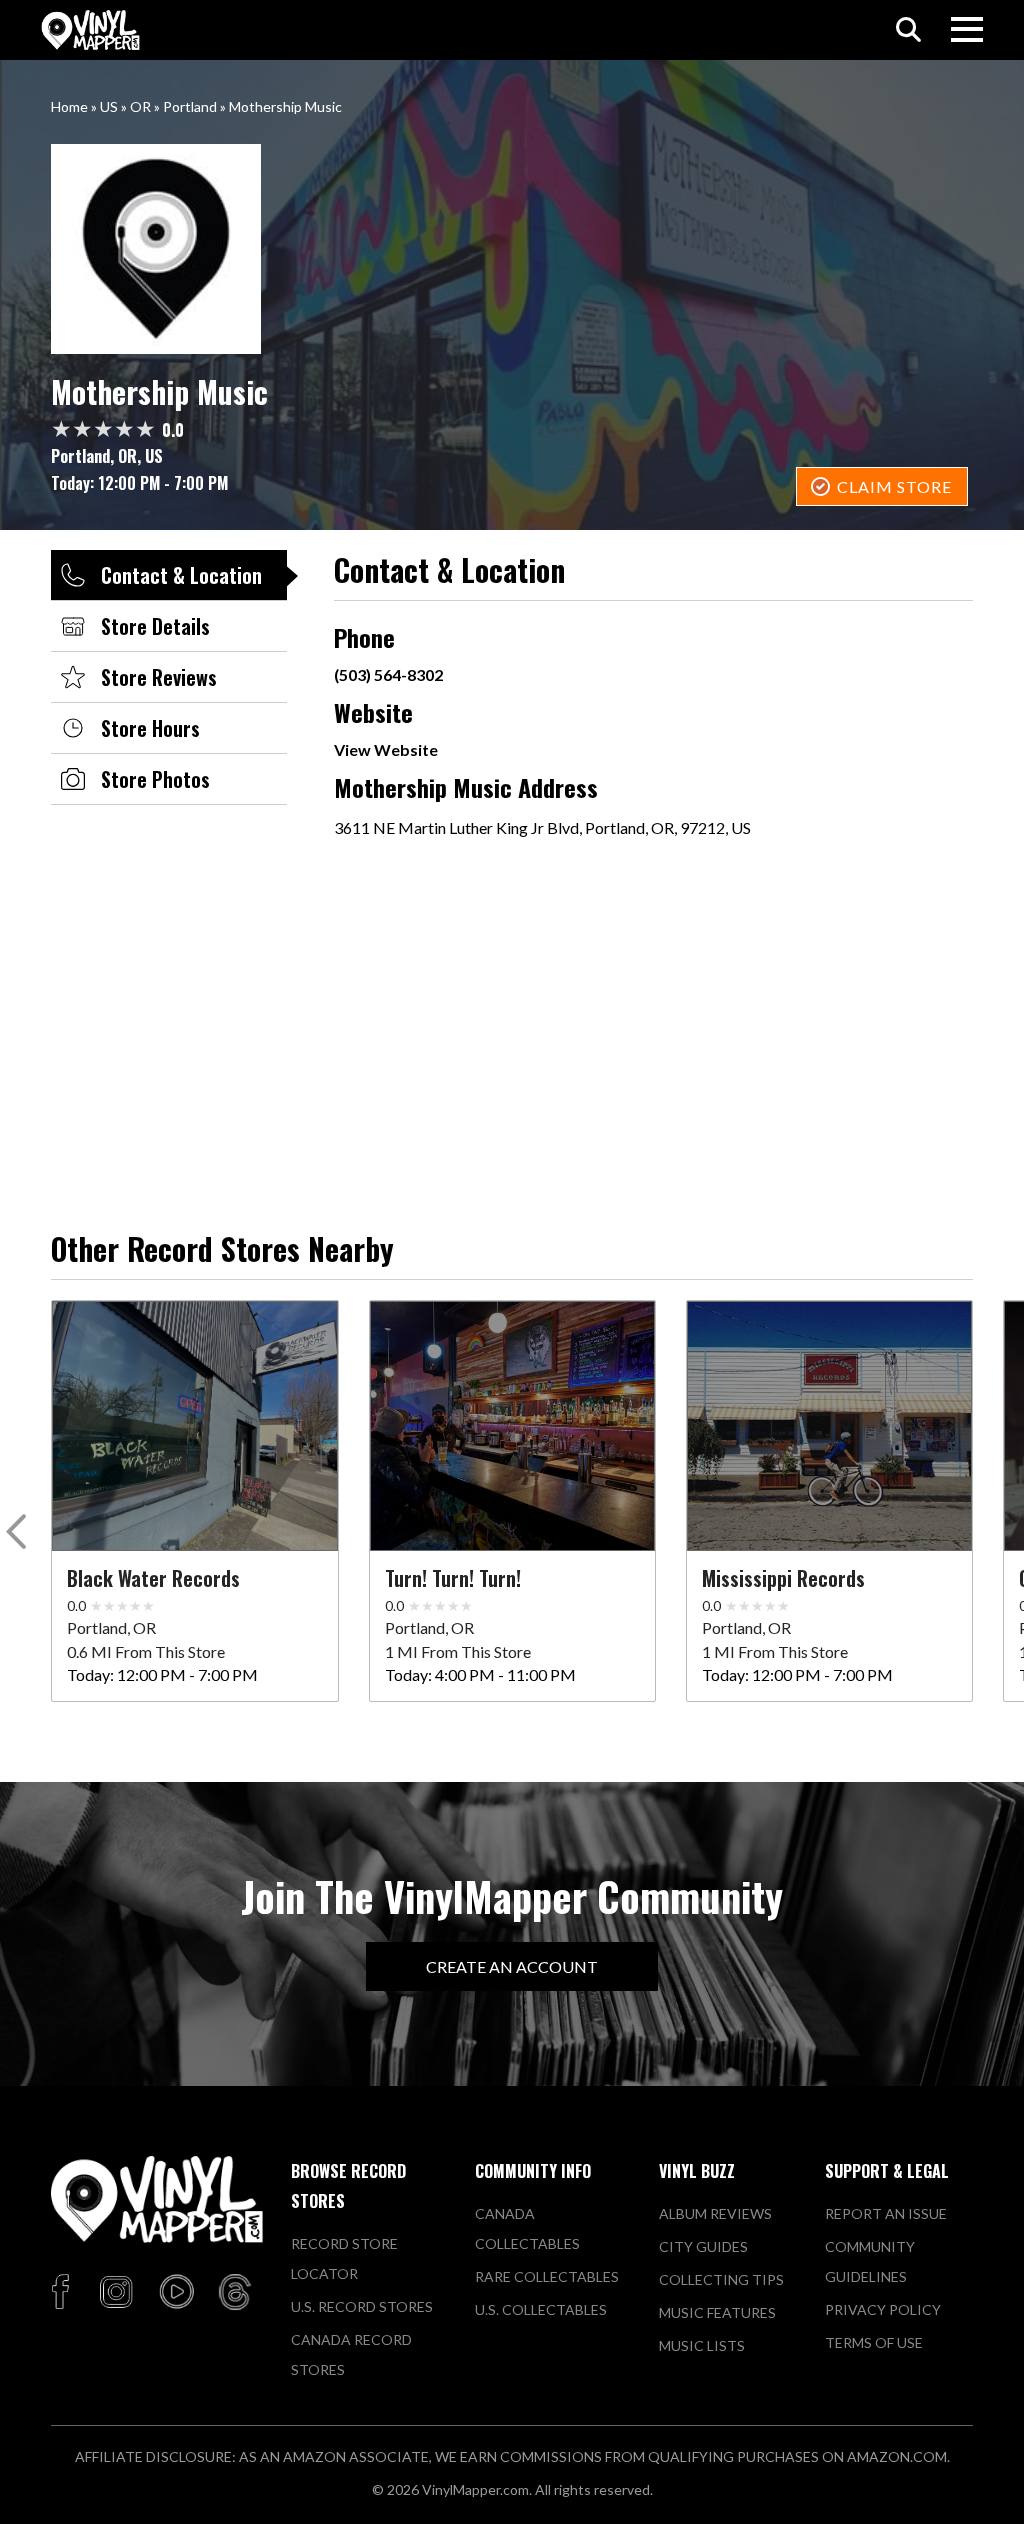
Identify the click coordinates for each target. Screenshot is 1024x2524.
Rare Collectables (547, 2276)
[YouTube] (176, 2293)
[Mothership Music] (512, 249)
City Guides (703, 2246)
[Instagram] (116, 2293)
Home (69, 106)
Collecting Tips (721, 2279)
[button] (19, 1536)
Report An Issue (886, 2213)
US (109, 106)
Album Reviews (715, 2213)
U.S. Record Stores (362, 2306)
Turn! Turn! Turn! (453, 1578)
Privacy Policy (883, 2309)
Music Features (717, 2312)
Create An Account (512, 1966)
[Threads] (235, 2293)
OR (140, 106)
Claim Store (894, 486)
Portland (190, 106)
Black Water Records (153, 1578)
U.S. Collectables (541, 2309)
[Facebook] (63, 2293)
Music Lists (702, 2345)
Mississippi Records (783, 1578)
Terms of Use (874, 2342)
